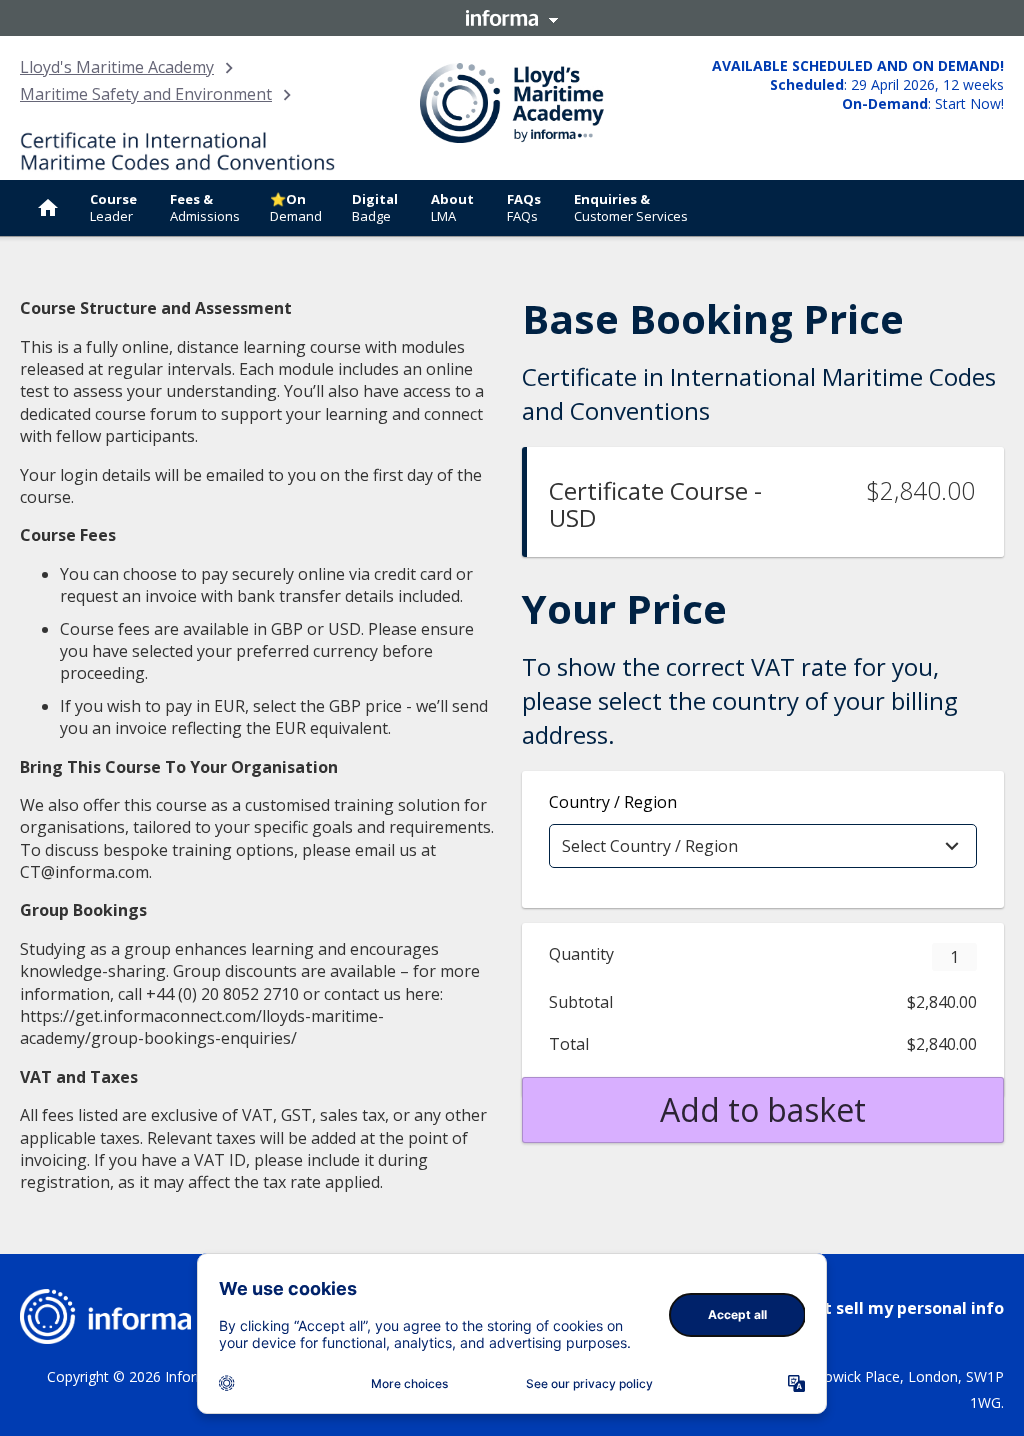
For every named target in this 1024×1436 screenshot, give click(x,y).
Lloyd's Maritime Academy (117, 67)
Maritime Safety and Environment (146, 94)
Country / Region (613, 802)
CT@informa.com (84, 872)
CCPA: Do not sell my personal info (866, 1308)
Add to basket (763, 1109)
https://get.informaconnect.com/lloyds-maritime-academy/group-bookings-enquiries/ (202, 1027)
